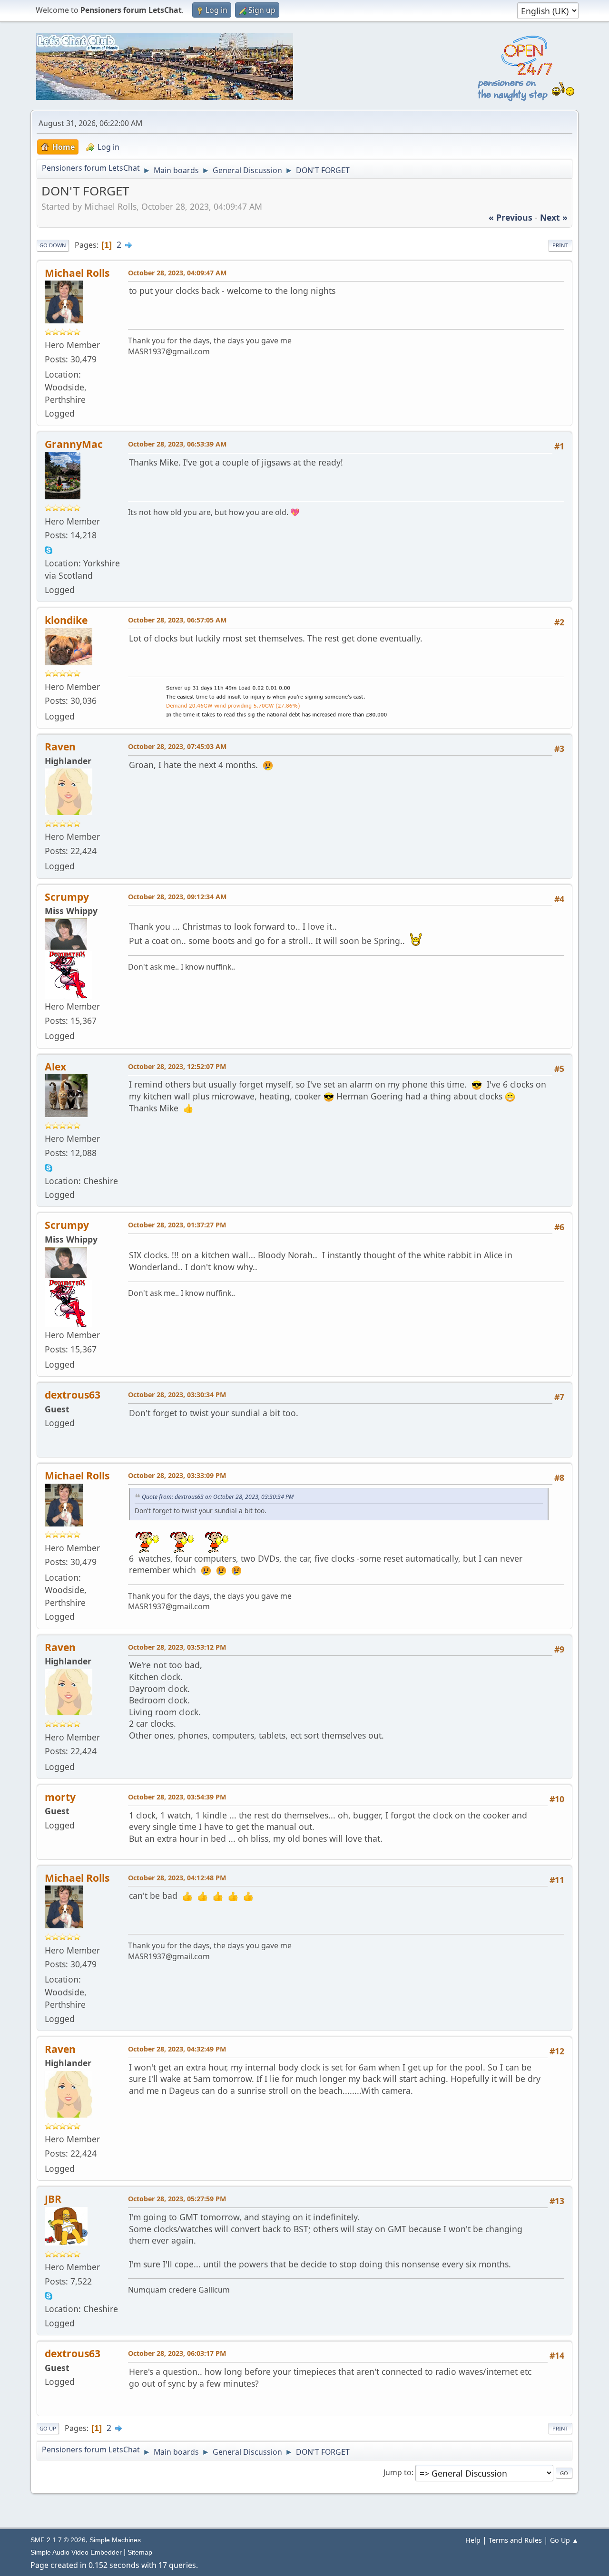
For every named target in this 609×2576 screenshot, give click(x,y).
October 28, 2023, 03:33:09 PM (177, 1475)
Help (473, 2540)
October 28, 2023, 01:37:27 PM (177, 1225)
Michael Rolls (77, 273)
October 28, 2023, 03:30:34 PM (177, 1395)
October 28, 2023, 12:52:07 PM (177, 1066)
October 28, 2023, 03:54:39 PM (177, 1797)
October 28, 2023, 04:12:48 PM (177, 1878)
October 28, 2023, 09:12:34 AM (177, 897)
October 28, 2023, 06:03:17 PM (177, 2353)
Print (560, 245)
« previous (511, 217)
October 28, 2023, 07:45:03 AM (177, 746)
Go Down (53, 245)
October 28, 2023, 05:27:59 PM (177, 2199)
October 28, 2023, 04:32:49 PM (177, 2049)
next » (554, 217)
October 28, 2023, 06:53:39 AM (177, 444)
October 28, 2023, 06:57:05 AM (177, 620)
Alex (55, 1066)
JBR (53, 2199)
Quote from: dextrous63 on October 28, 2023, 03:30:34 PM (218, 1497)
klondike (66, 620)
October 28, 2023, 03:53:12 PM (177, 1647)
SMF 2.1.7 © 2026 (58, 2540)
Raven (60, 746)
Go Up (48, 2428)
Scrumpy (67, 897)
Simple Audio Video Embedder (76, 2552)
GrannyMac (74, 444)
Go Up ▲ (564, 2540)
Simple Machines (115, 2540)
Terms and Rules (515, 2540)
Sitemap (140, 2552)
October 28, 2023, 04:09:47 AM (177, 273)
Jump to (398, 2472)
